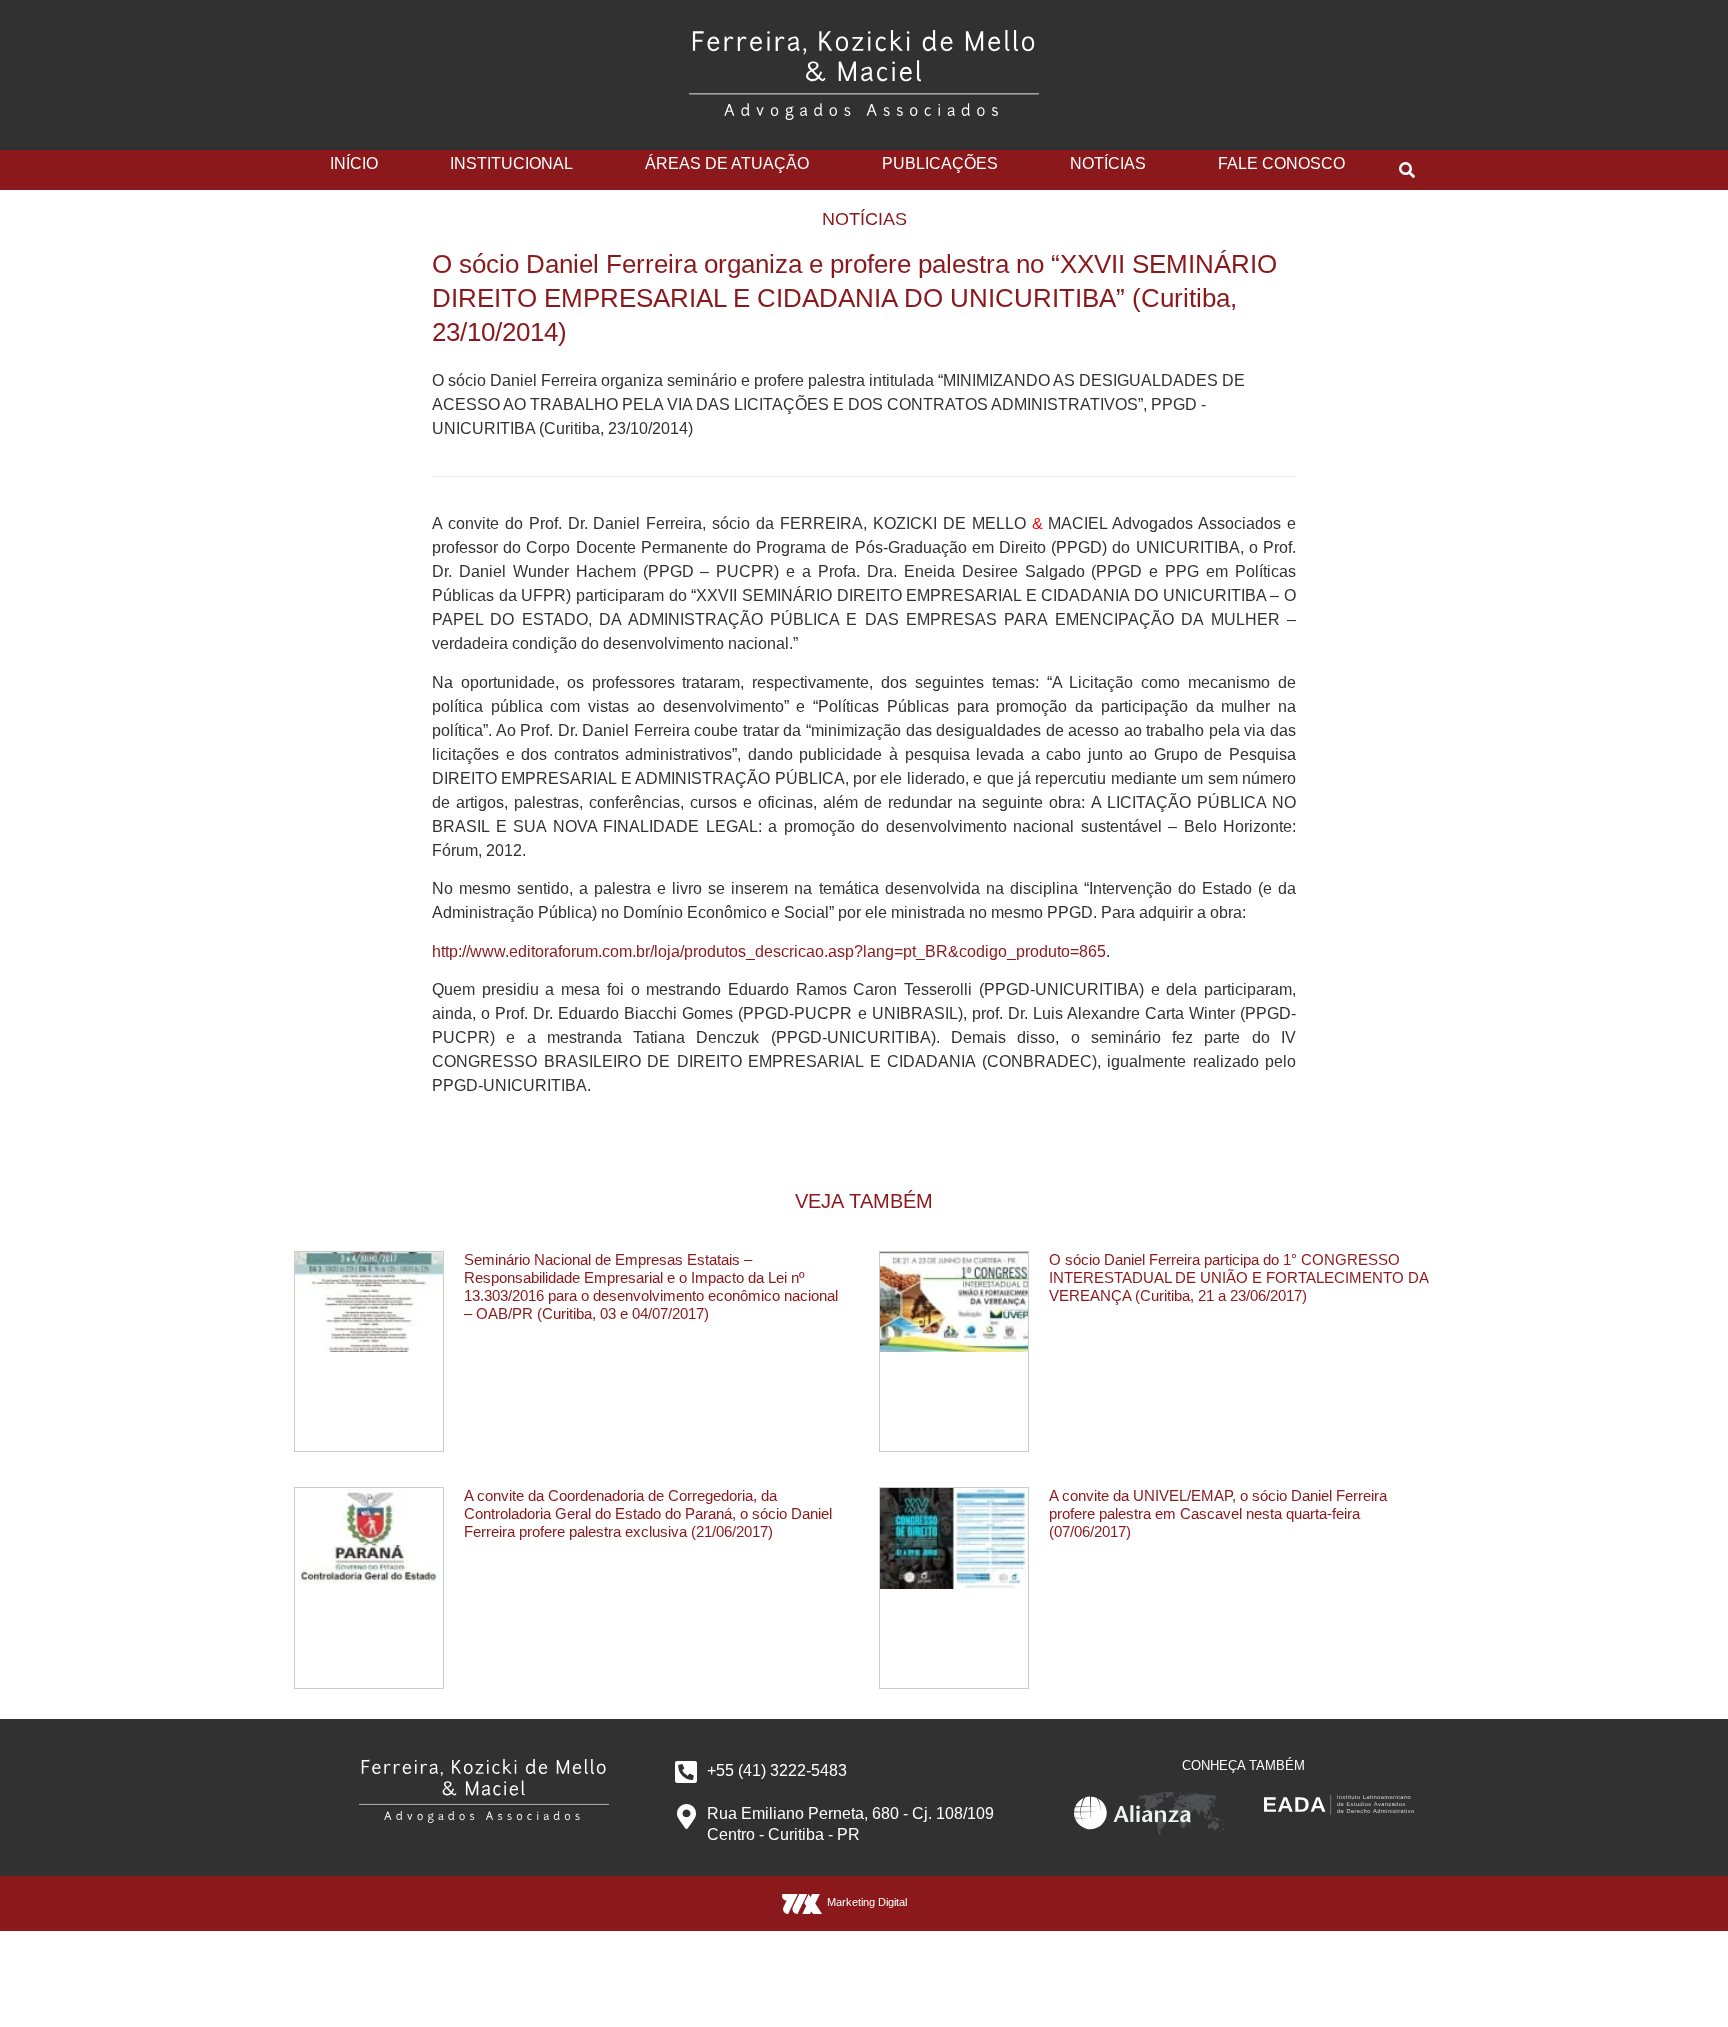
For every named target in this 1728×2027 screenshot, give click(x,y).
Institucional (511, 163)
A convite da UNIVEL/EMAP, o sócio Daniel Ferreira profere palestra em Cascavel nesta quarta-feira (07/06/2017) (1218, 1513)
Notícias (1108, 163)
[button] (1407, 170)
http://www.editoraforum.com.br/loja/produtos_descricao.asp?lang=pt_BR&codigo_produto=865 (769, 951)
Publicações (940, 163)
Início (354, 163)
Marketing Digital (867, 1902)
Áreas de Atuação (727, 163)
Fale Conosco (1281, 163)
